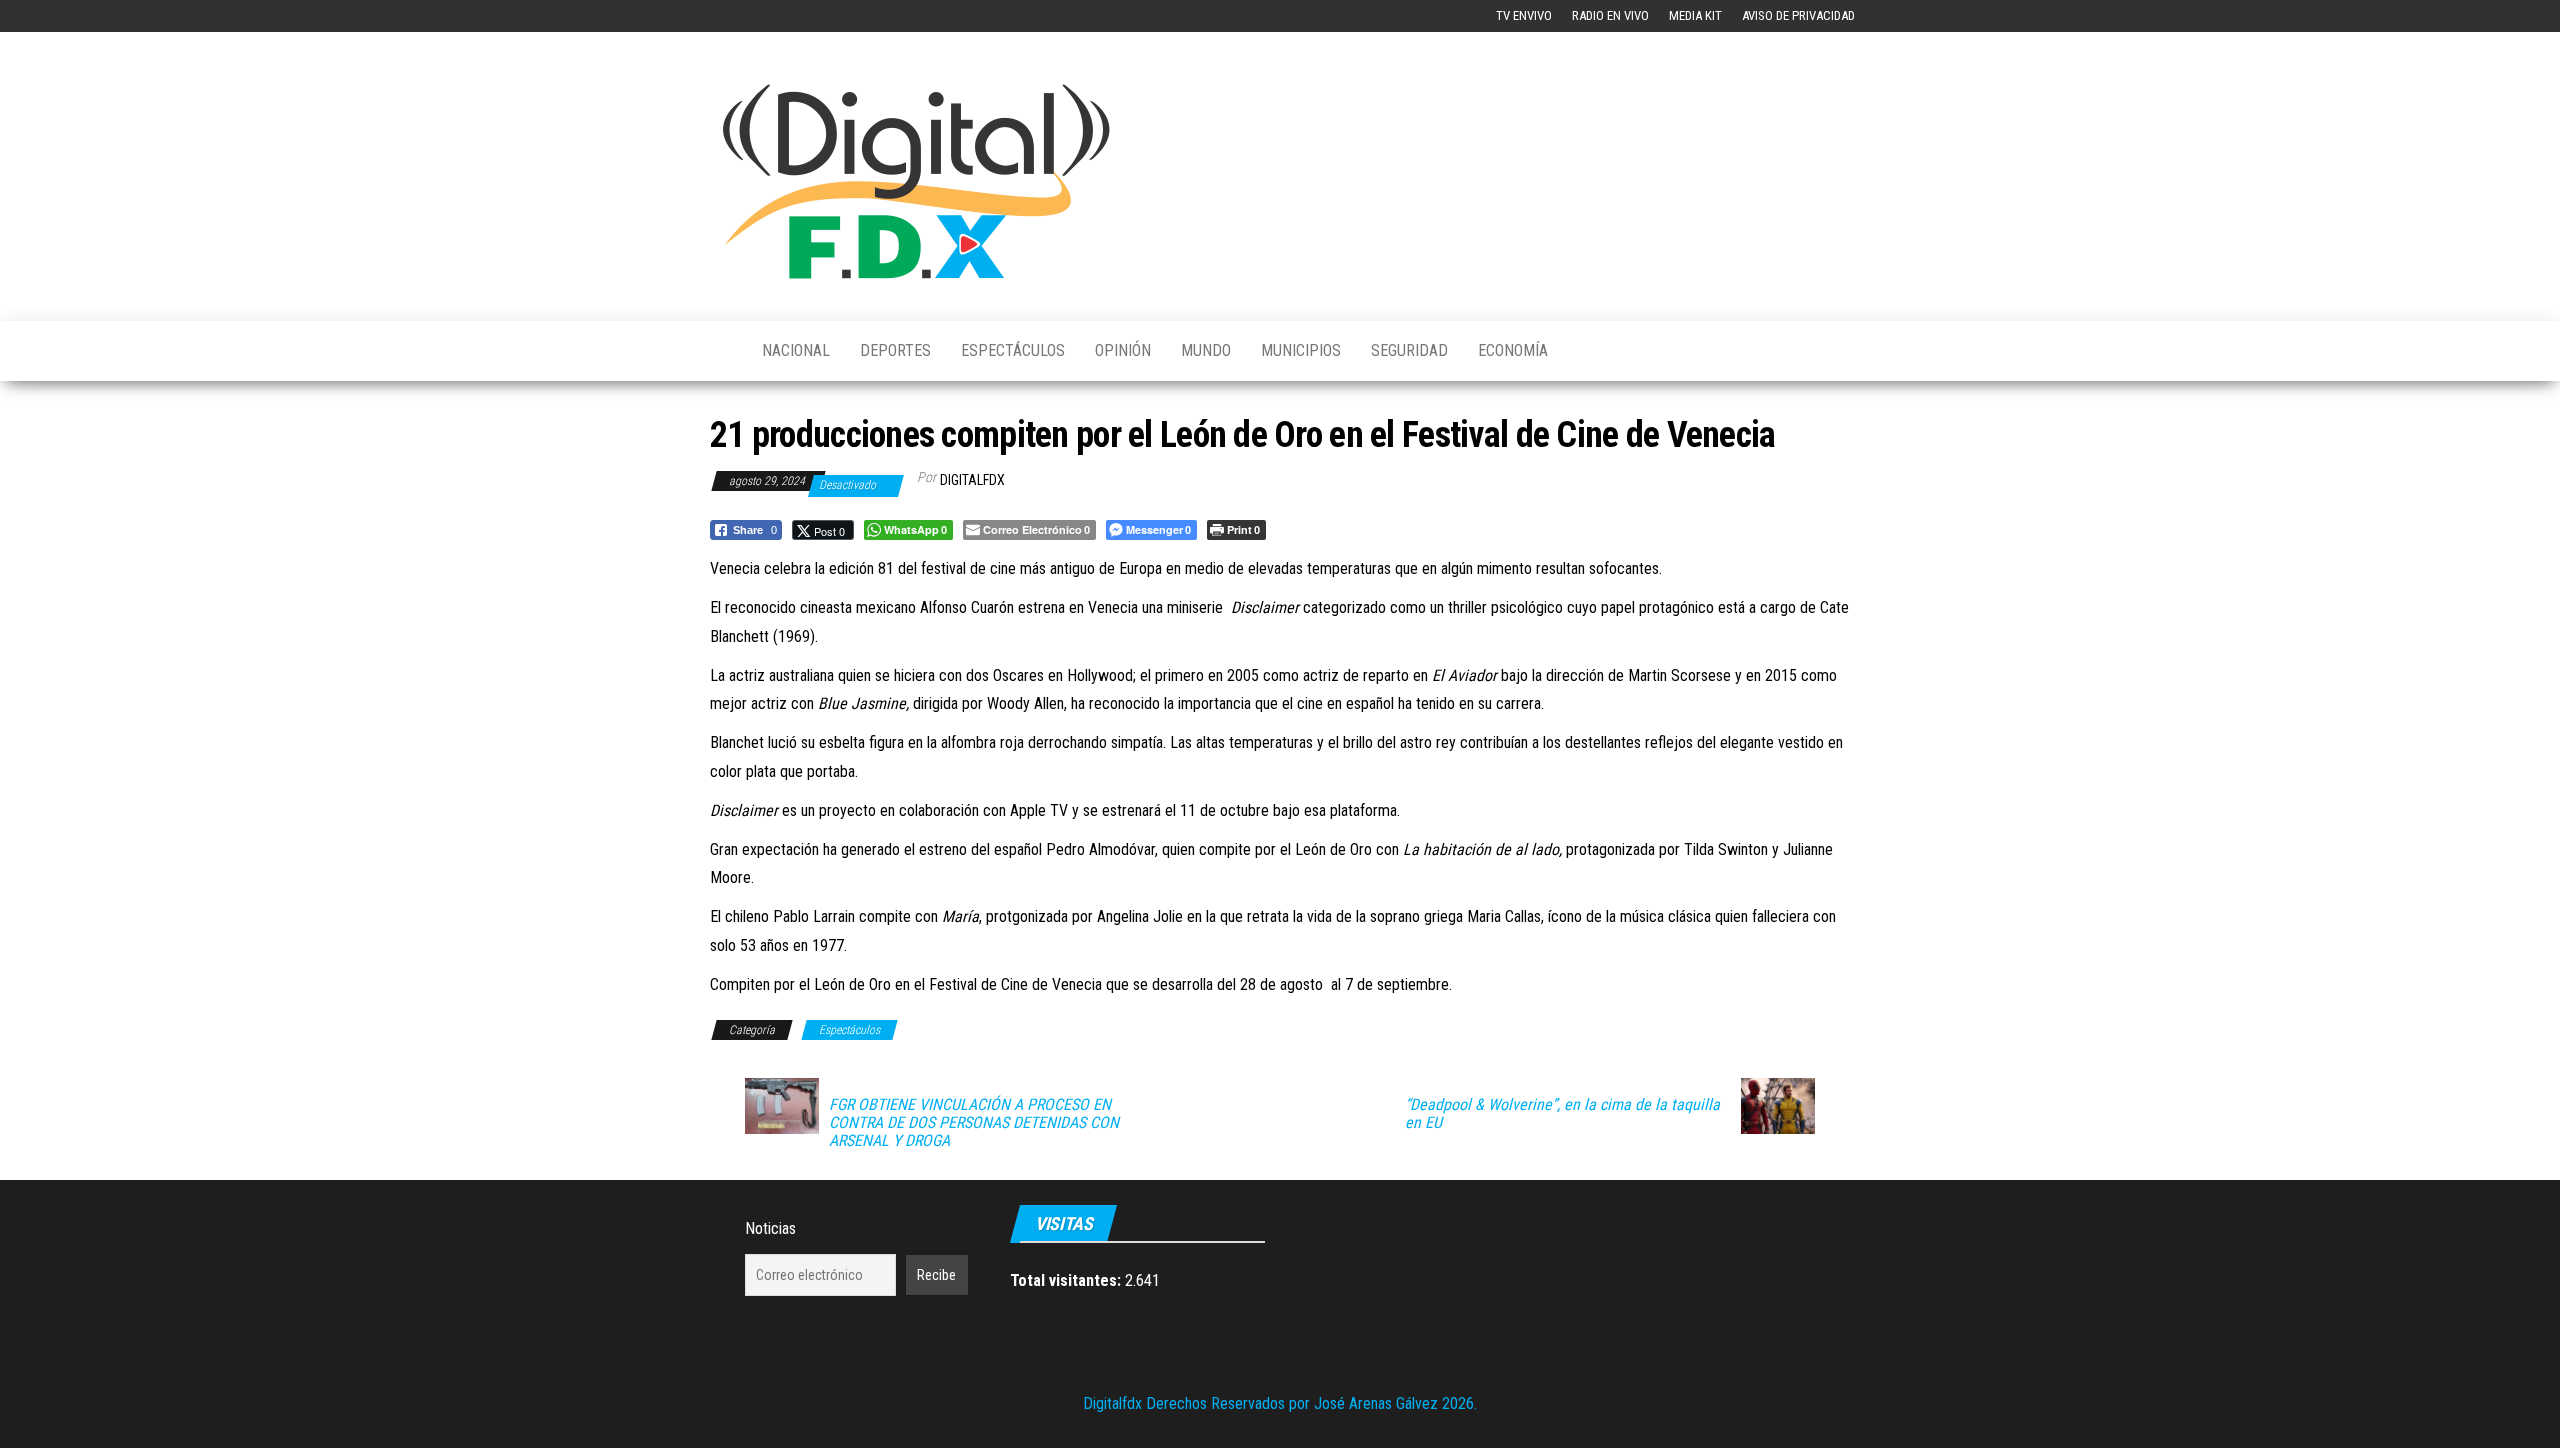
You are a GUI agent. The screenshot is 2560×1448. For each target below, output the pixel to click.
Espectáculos (1013, 350)
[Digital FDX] (721, 351)
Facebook (726, 16)
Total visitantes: (1067, 1280)
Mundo (1206, 350)
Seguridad (1409, 350)
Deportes (895, 350)
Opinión (1123, 350)
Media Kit (1695, 15)
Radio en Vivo (1610, 15)
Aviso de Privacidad (1798, 15)
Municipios (1301, 350)
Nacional (796, 350)
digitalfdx (972, 480)
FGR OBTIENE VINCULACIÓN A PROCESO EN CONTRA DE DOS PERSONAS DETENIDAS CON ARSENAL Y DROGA (974, 1123)
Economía (1513, 350)
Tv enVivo (1524, 15)
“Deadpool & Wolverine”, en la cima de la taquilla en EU (1562, 1114)
